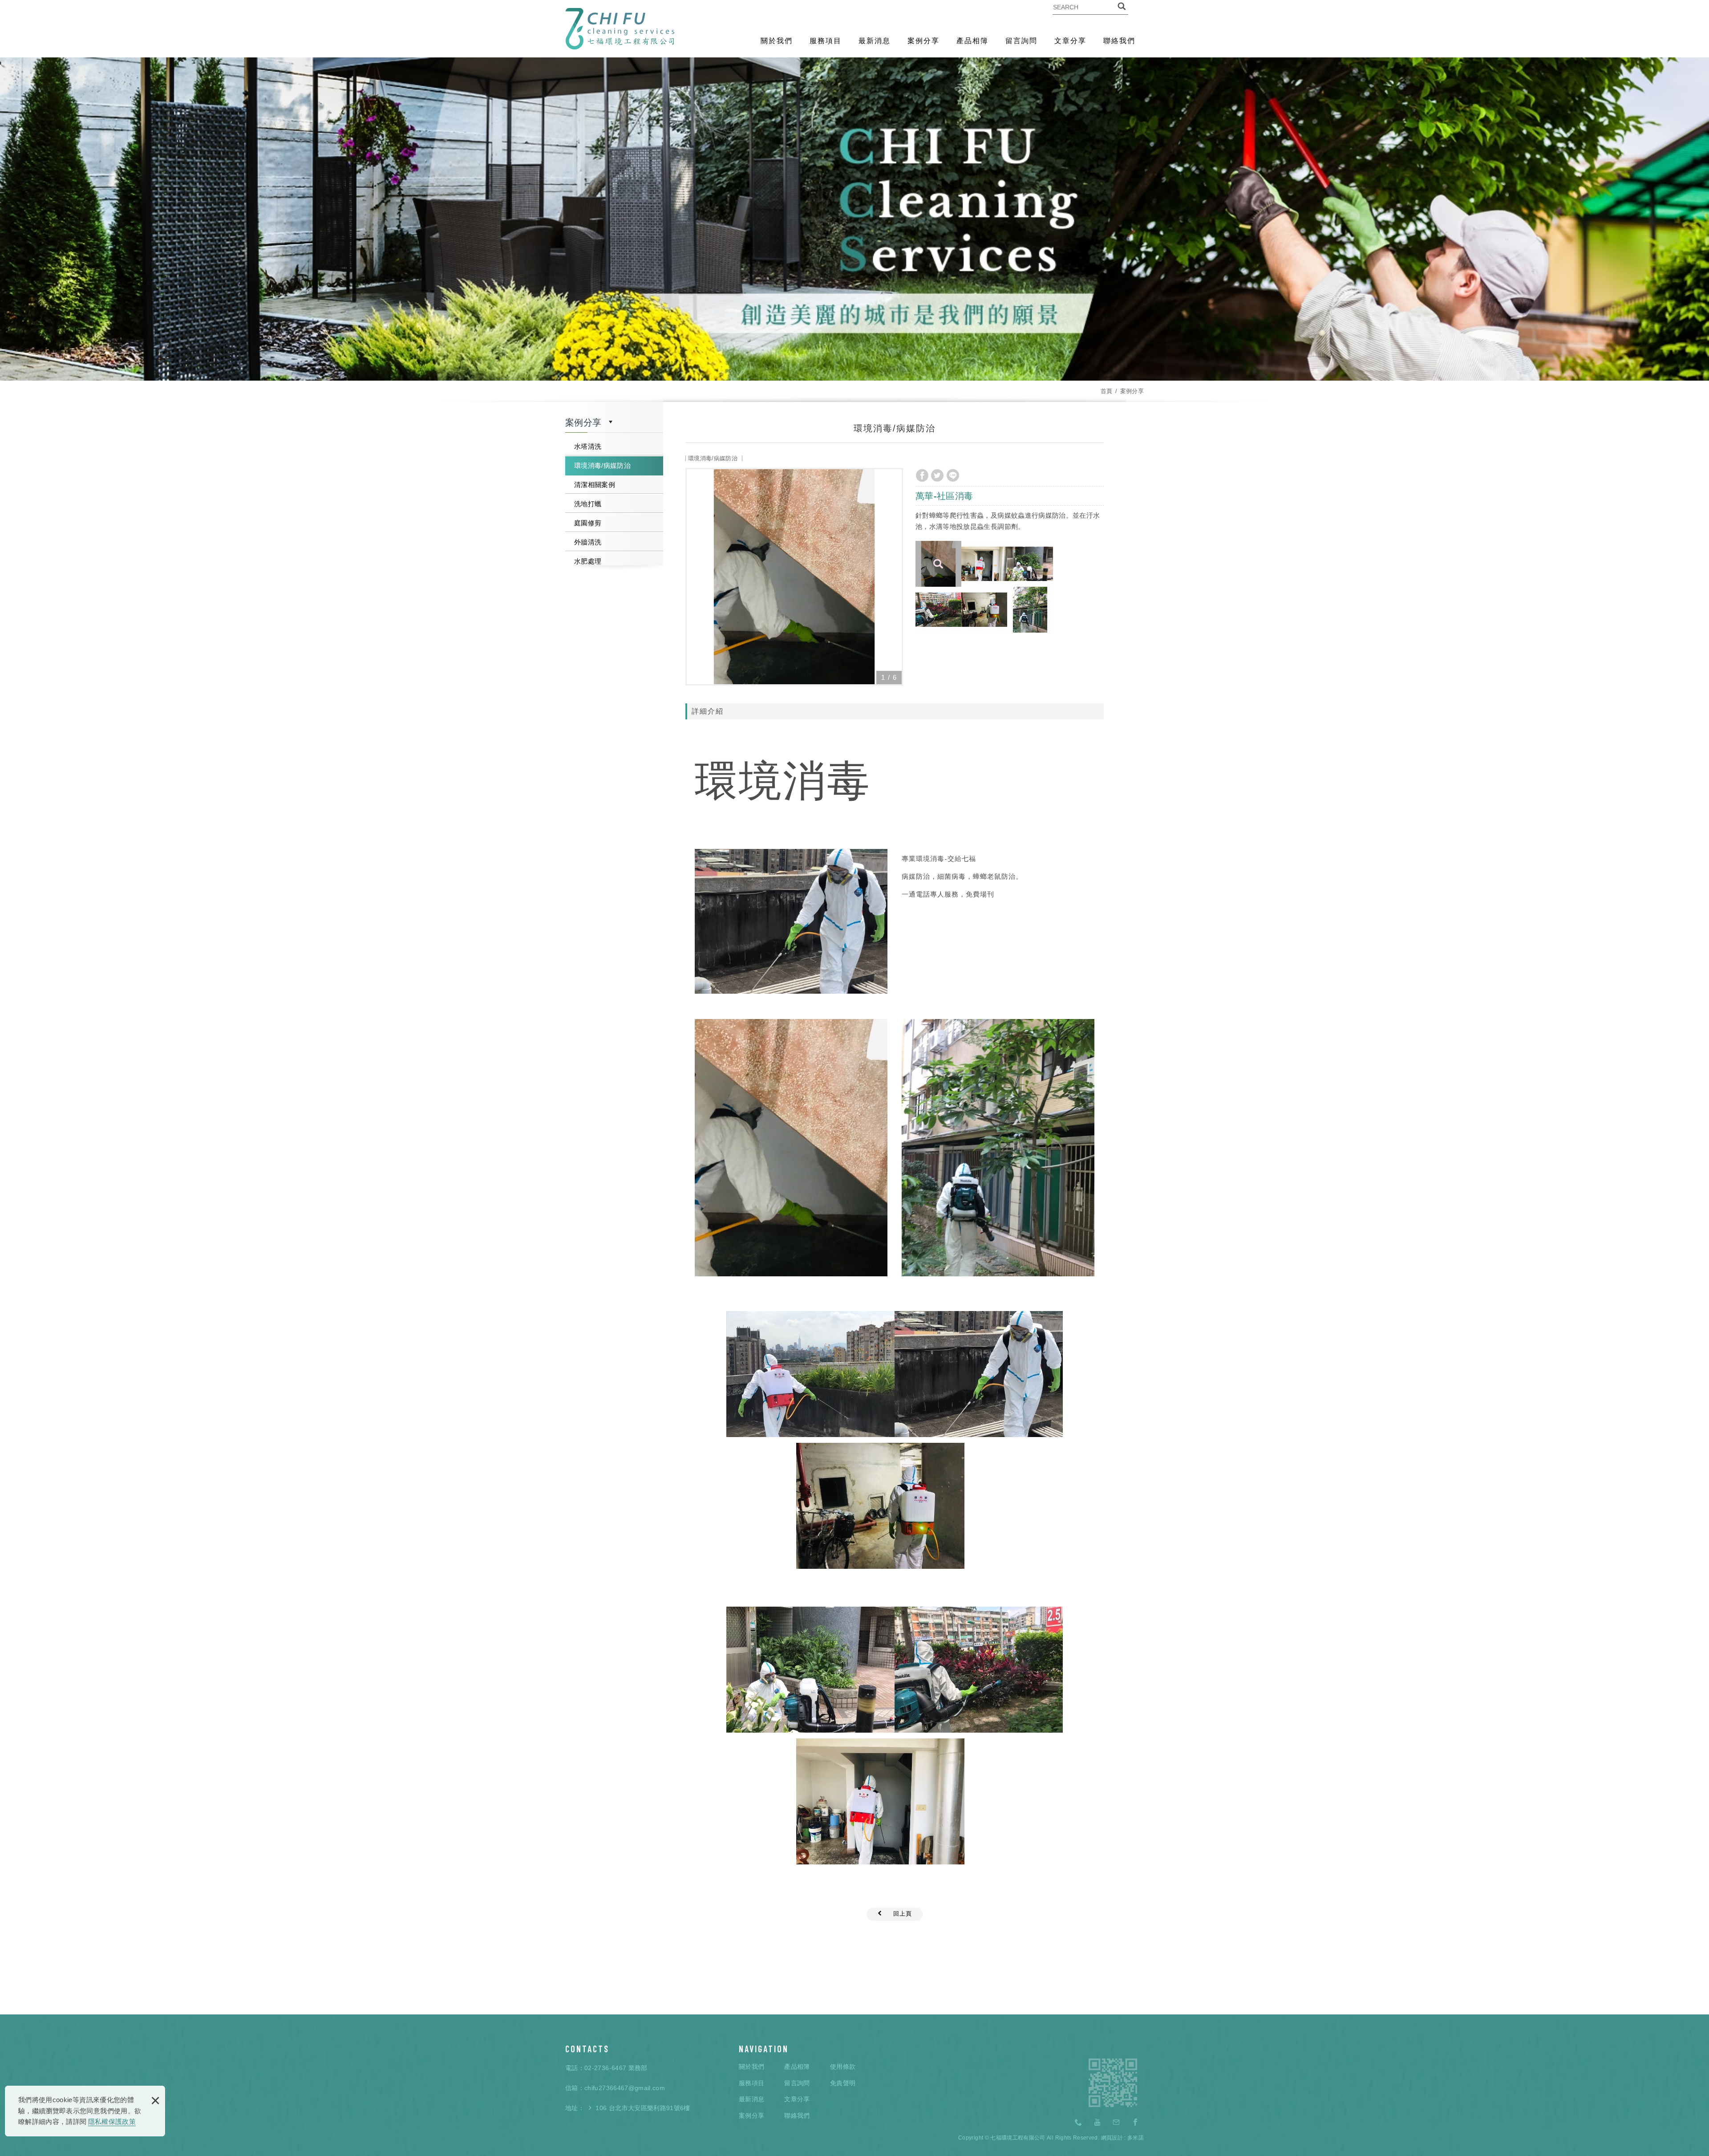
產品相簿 (972, 41)
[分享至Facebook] (922, 475)
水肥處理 (588, 561)
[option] (794, 577)
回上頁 (903, 1914)
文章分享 (1070, 41)
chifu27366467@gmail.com (625, 2088)
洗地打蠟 (588, 504)
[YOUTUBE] (1097, 2123)
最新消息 (875, 41)
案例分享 (923, 41)
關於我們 (777, 41)
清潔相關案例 (595, 485)
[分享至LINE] (953, 475)
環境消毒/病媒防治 (602, 465)
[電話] (1079, 2123)
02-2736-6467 (605, 2068)
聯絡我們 (1119, 41)
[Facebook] (1135, 2123)
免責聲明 (843, 2083)
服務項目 (826, 41)
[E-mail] (1117, 2123)
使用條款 (843, 2067)
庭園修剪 (588, 523)
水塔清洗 (588, 446)
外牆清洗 (588, 542)
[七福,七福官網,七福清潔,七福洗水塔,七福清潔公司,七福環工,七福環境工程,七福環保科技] (620, 29)
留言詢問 (1021, 41)
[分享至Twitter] (937, 475)
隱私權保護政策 (112, 2121)
